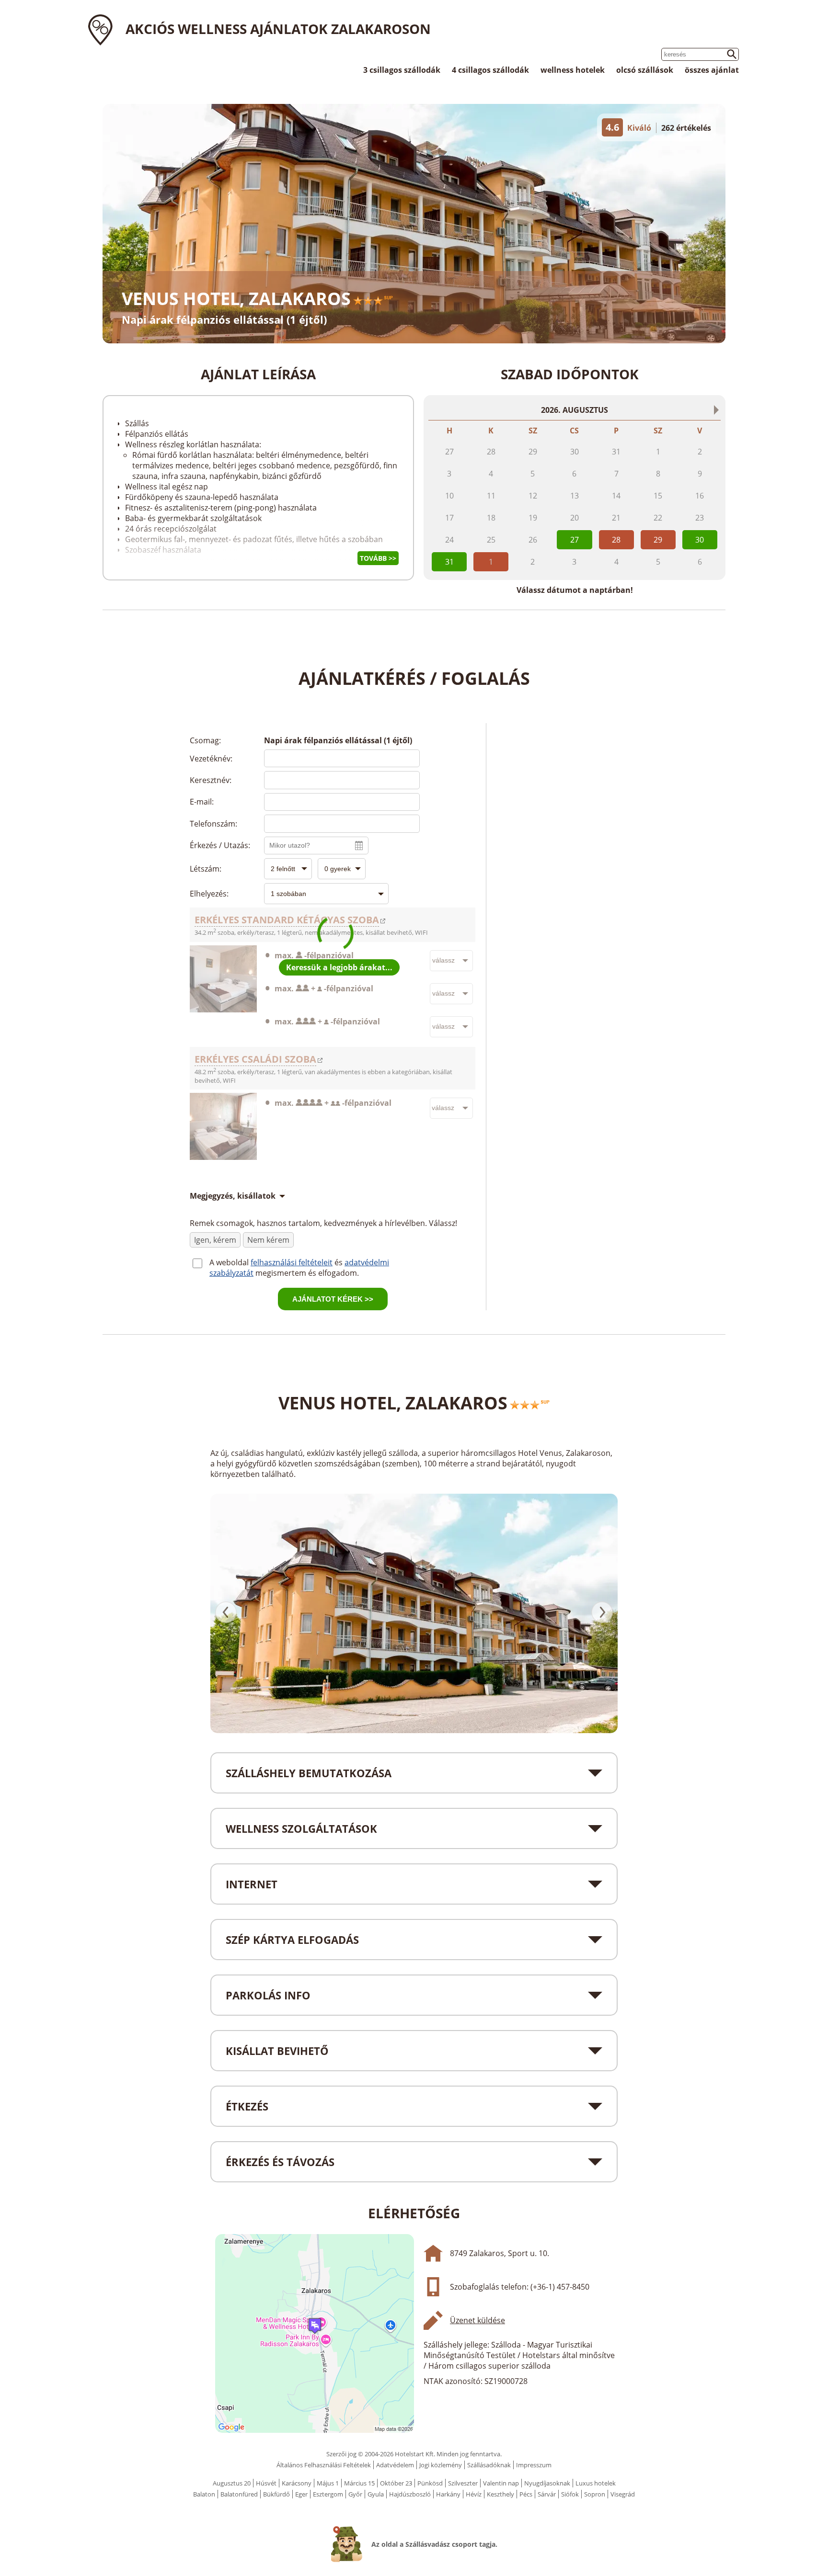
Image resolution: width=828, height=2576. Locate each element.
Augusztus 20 (232, 2483)
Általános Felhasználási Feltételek (324, 2465)
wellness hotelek (573, 70)
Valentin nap (501, 2483)
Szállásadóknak (489, 2465)
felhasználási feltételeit (292, 1262)
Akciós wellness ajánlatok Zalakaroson (278, 29)
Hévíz (474, 2494)
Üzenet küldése (477, 2320)
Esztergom (328, 2494)
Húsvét (266, 2483)
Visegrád (623, 2494)
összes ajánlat (712, 70)
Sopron (595, 2494)
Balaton (204, 2494)
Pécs (526, 2494)
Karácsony (297, 2483)
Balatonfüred (239, 2494)
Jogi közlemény (441, 2465)
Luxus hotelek (596, 2483)
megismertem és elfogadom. (307, 1273)
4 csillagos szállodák (490, 70)
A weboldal (230, 1262)
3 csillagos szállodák (402, 70)
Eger (301, 2494)
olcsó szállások (645, 70)
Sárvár (547, 2494)
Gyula (376, 2494)
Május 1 (328, 2483)
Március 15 (359, 2483)
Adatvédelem (395, 2465)
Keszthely (500, 2494)
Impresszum (534, 2465)
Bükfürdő (276, 2494)
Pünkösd (430, 2483)
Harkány (448, 2494)
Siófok (570, 2494)
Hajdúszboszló (410, 2494)
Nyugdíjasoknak (547, 2483)
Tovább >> (378, 558)
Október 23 (396, 2483)
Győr (355, 2494)
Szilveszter (463, 2483)
